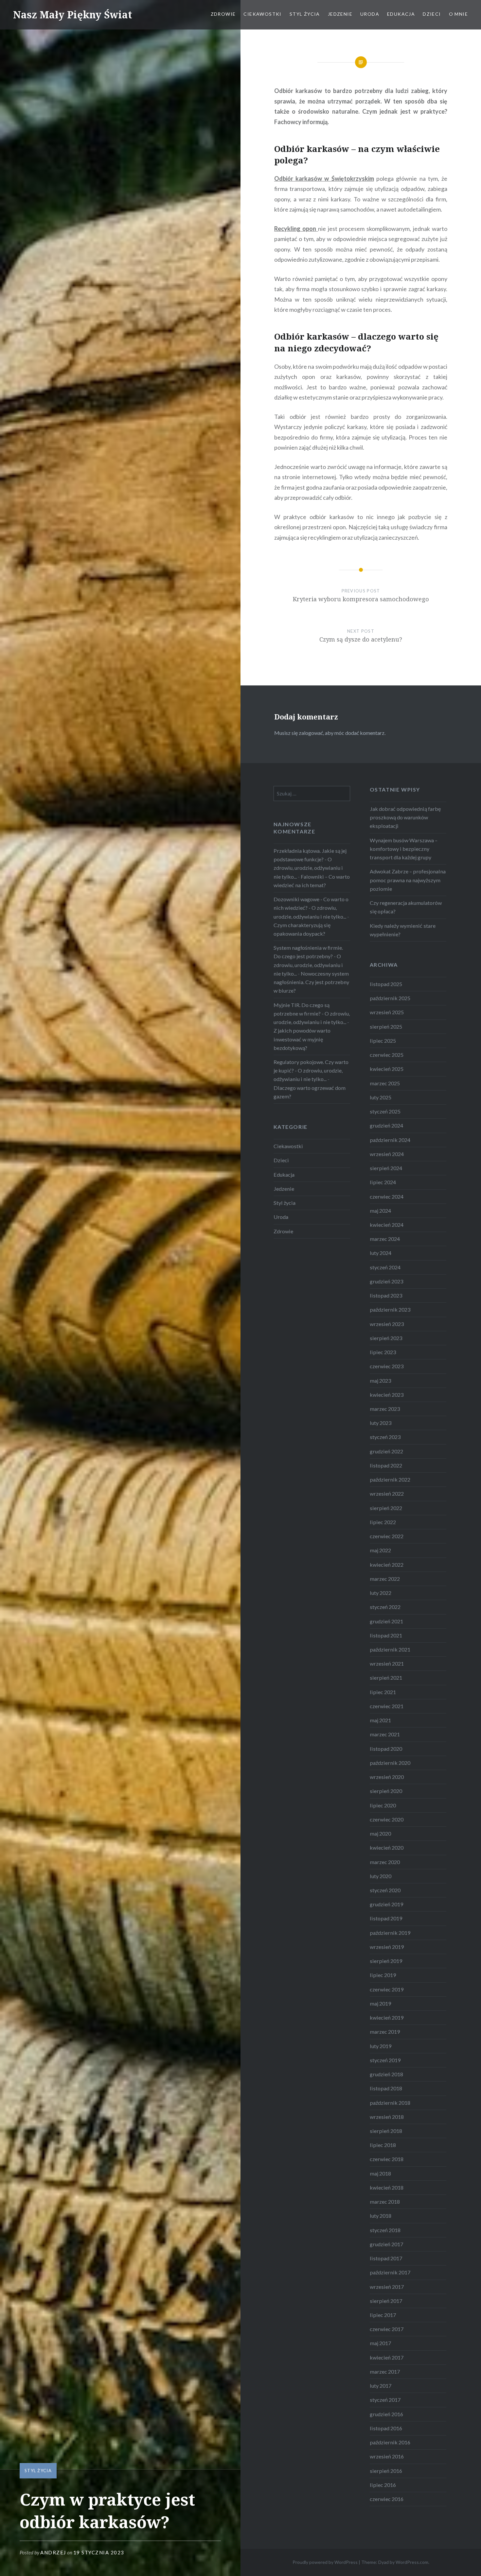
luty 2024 (381, 1253)
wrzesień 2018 (387, 2117)
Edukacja (401, 14)
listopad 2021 (386, 1635)
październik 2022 (390, 1479)
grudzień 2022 (386, 1451)
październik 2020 (390, 1763)
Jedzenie (340, 14)
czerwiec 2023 (387, 1366)
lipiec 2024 (383, 1182)
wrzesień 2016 (387, 2456)
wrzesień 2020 (387, 1777)
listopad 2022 (386, 1465)
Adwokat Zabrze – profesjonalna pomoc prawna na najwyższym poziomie (408, 880)
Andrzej (53, 2552)
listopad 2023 (386, 1295)
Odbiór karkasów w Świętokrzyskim (324, 178)
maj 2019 (380, 2003)
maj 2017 (380, 2343)
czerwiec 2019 (387, 1989)
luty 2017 (381, 2386)
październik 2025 (390, 998)
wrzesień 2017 (387, 2287)
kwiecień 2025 (387, 1069)
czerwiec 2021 (387, 1706)
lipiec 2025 (383, 1041)
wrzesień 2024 (387, 1154)
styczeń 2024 (385, 1267)
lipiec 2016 (383, 2485)
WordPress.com (412, 2562)
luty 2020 (381, 1876)
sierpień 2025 (386, 1027)
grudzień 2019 (386, 1904)
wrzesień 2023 (387, 1324)
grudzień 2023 (386, 1281)
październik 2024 (390, 1140)
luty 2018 (381, 2216)
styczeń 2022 (385, 1607)
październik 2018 (390, 2103)
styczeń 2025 (385, 1111)
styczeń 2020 (385, 1890)
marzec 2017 (385, 2371)
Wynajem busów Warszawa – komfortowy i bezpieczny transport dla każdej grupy (404, 849)
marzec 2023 (385, 1409)
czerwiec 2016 (387, 2499)
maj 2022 (380, 1550)
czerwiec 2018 (387, 2159)
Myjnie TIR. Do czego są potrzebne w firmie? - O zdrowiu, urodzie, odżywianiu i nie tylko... (312, 1013)
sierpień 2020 (386, 1791)
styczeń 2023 (385, 1437)
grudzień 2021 (386, 1621)
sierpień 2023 (386, 1338)
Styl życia (305, 14)
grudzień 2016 (386, 2414)
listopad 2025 (386, 984)
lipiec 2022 (383, 1522)
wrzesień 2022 (387, 1493)
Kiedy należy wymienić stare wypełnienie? (403, 930)
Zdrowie (223, 14)
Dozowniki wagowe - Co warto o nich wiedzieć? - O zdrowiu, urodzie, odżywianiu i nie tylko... (311, 908)
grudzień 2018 (386, 2074)
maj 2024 (380, 1211)
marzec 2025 (385, 1083)
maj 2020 (380, 1833)
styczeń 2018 (385, 2230)
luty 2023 (381, 1423)
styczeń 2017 (385, 2400)
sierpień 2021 (386, 1678)
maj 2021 (380, 1720)
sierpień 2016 (386, 2471)
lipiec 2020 (383, 1805)
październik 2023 (390, 1309)
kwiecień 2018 (387, 2187)
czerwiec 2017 (387, 2329)
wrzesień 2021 (387, 1663)
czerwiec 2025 (387, 1055)
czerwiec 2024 (387, 1196)
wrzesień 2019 (387, 1947)
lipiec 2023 (383, 1352)
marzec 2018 (385, 2202)
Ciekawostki (262, 14)
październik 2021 (390, 1649)
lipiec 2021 (383, 1692)
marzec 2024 (385, 1239)
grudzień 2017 (386, 2244)
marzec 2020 (385, 1862)
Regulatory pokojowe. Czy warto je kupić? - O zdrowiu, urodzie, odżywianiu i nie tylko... (311, 1070)
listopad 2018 (386, 2088)
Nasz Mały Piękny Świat (73, 15)
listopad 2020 (386, 1749)
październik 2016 (390, 2442)
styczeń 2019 (385, 2060)
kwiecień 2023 (387, 1395)
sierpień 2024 (386, 1168)
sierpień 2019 (386, 1961)
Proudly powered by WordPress (325, 2562)
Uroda (370, 14)
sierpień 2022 (386, 1508)
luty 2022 (381, 1593)
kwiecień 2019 (387, 2017)
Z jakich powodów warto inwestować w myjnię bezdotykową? (302, 1039)
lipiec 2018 (383, 2145)
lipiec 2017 (383, 2315)
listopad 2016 (386, 2428)
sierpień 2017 (386, 2301)
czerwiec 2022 (387, 1536)
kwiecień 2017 (387, 2357)
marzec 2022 (385, 1579)
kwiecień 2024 (387, 1225)
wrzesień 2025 (387, 1012)
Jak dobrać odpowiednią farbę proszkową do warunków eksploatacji (405, 817)
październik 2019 (390, 1933)
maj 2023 (380, 1381)
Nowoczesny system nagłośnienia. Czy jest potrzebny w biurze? (311, 982)
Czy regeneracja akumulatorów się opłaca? (406, 907)
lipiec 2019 (383, 1975)
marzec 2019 (385, 2032)
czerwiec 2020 (387, 1819)
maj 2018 (380, 2173)
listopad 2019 (386, 1918)
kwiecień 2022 (387, 1565)
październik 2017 (390, 2272)
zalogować (311, 733)
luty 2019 (381, 2046)
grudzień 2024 (386, 1125)
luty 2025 (381, 1097)
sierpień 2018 (386, 2131)
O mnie (458, 14)
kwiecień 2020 (387, 1848)
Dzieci (432, 14)
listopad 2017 (386, 2258)
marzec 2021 (385, 1734)
